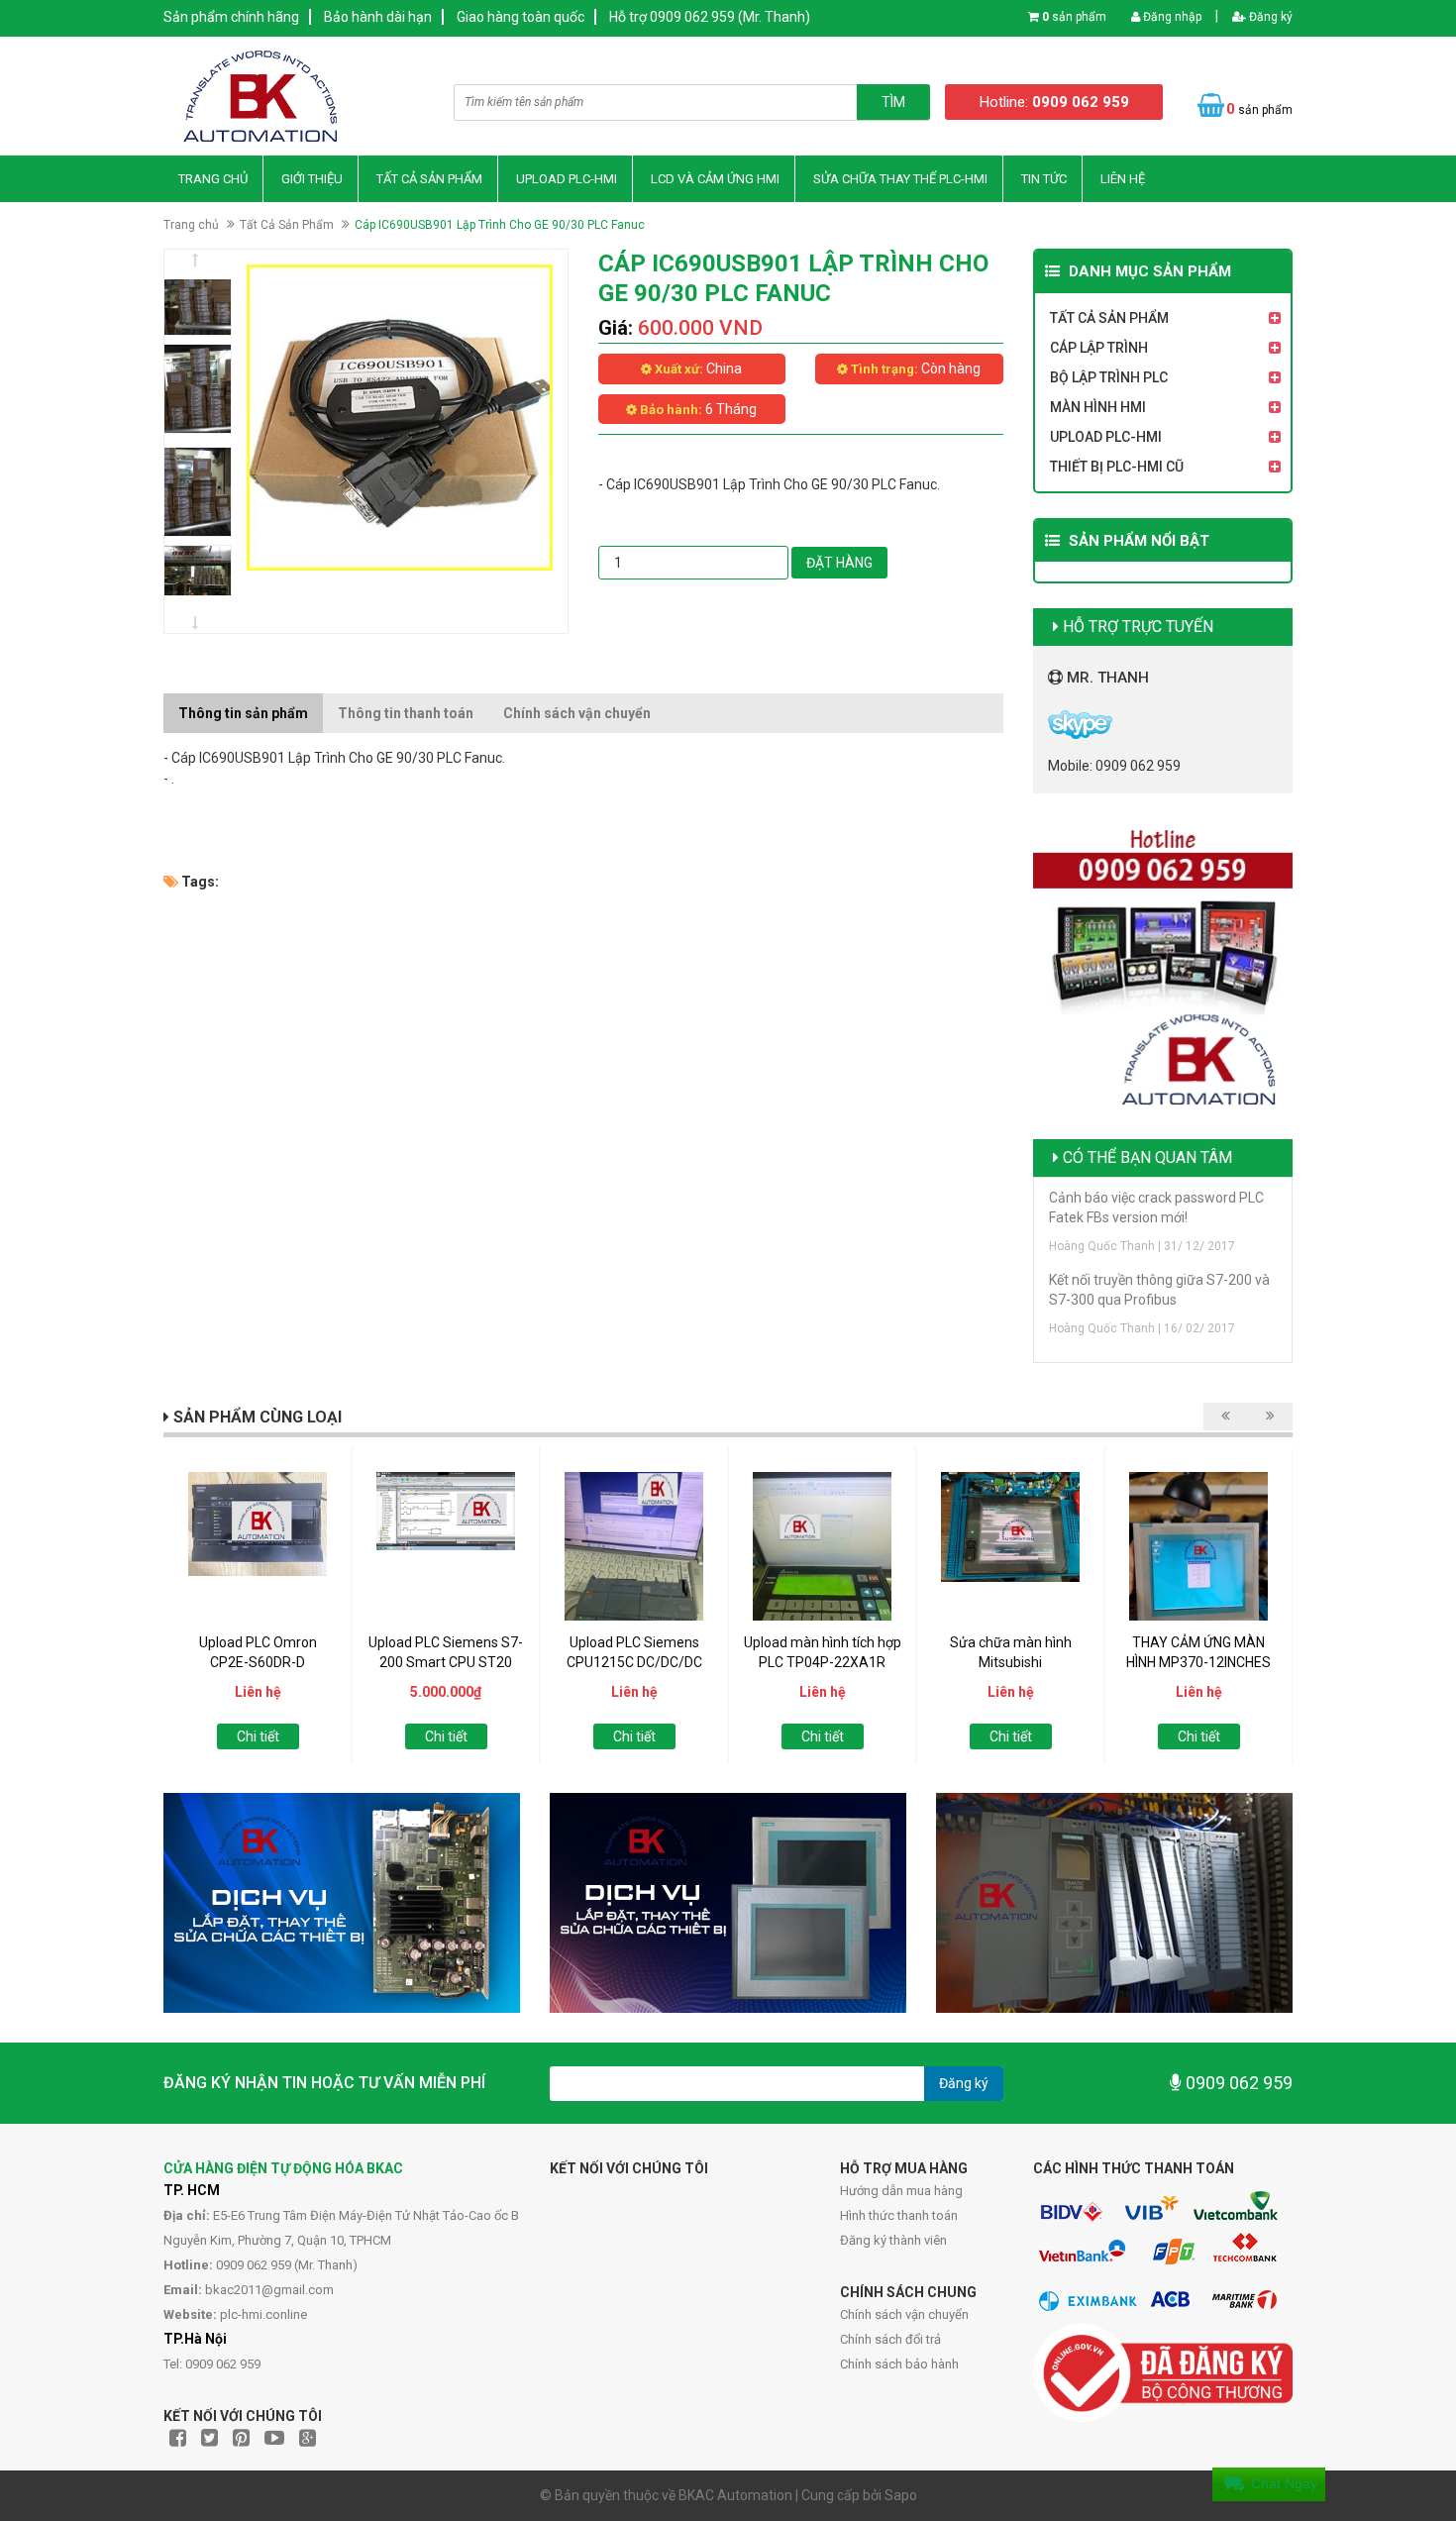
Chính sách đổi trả (890, 2339)
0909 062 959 (1237, 2083)
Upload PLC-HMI (567, 179)
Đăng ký (1269, 17)
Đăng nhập (1171, 17)
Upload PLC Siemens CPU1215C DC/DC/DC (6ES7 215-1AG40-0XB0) (634, 1662)
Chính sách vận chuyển (904, 2314)
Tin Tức (1044, 179)
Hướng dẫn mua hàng (901, 2191)
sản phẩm (1074, 17)
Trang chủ (213, 179)
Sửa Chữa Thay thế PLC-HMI (900, 179)
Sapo (901, 2495)
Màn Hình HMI (1098, 407)
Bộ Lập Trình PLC (1109, 377)
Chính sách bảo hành (899, 2364)
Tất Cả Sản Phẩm (429, 179)
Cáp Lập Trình (1099, 348)
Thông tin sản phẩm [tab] (243, 713)
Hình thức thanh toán (899, 2215)
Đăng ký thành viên (893, 2240)
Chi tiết (258, 1736)
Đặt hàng (839, 563)
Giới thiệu (312, 179)
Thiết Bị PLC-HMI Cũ (1117, 467)
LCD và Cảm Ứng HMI (715, 179)
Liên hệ (1123, 179)
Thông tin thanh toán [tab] (406, 713)
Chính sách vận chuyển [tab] (577, 713)
